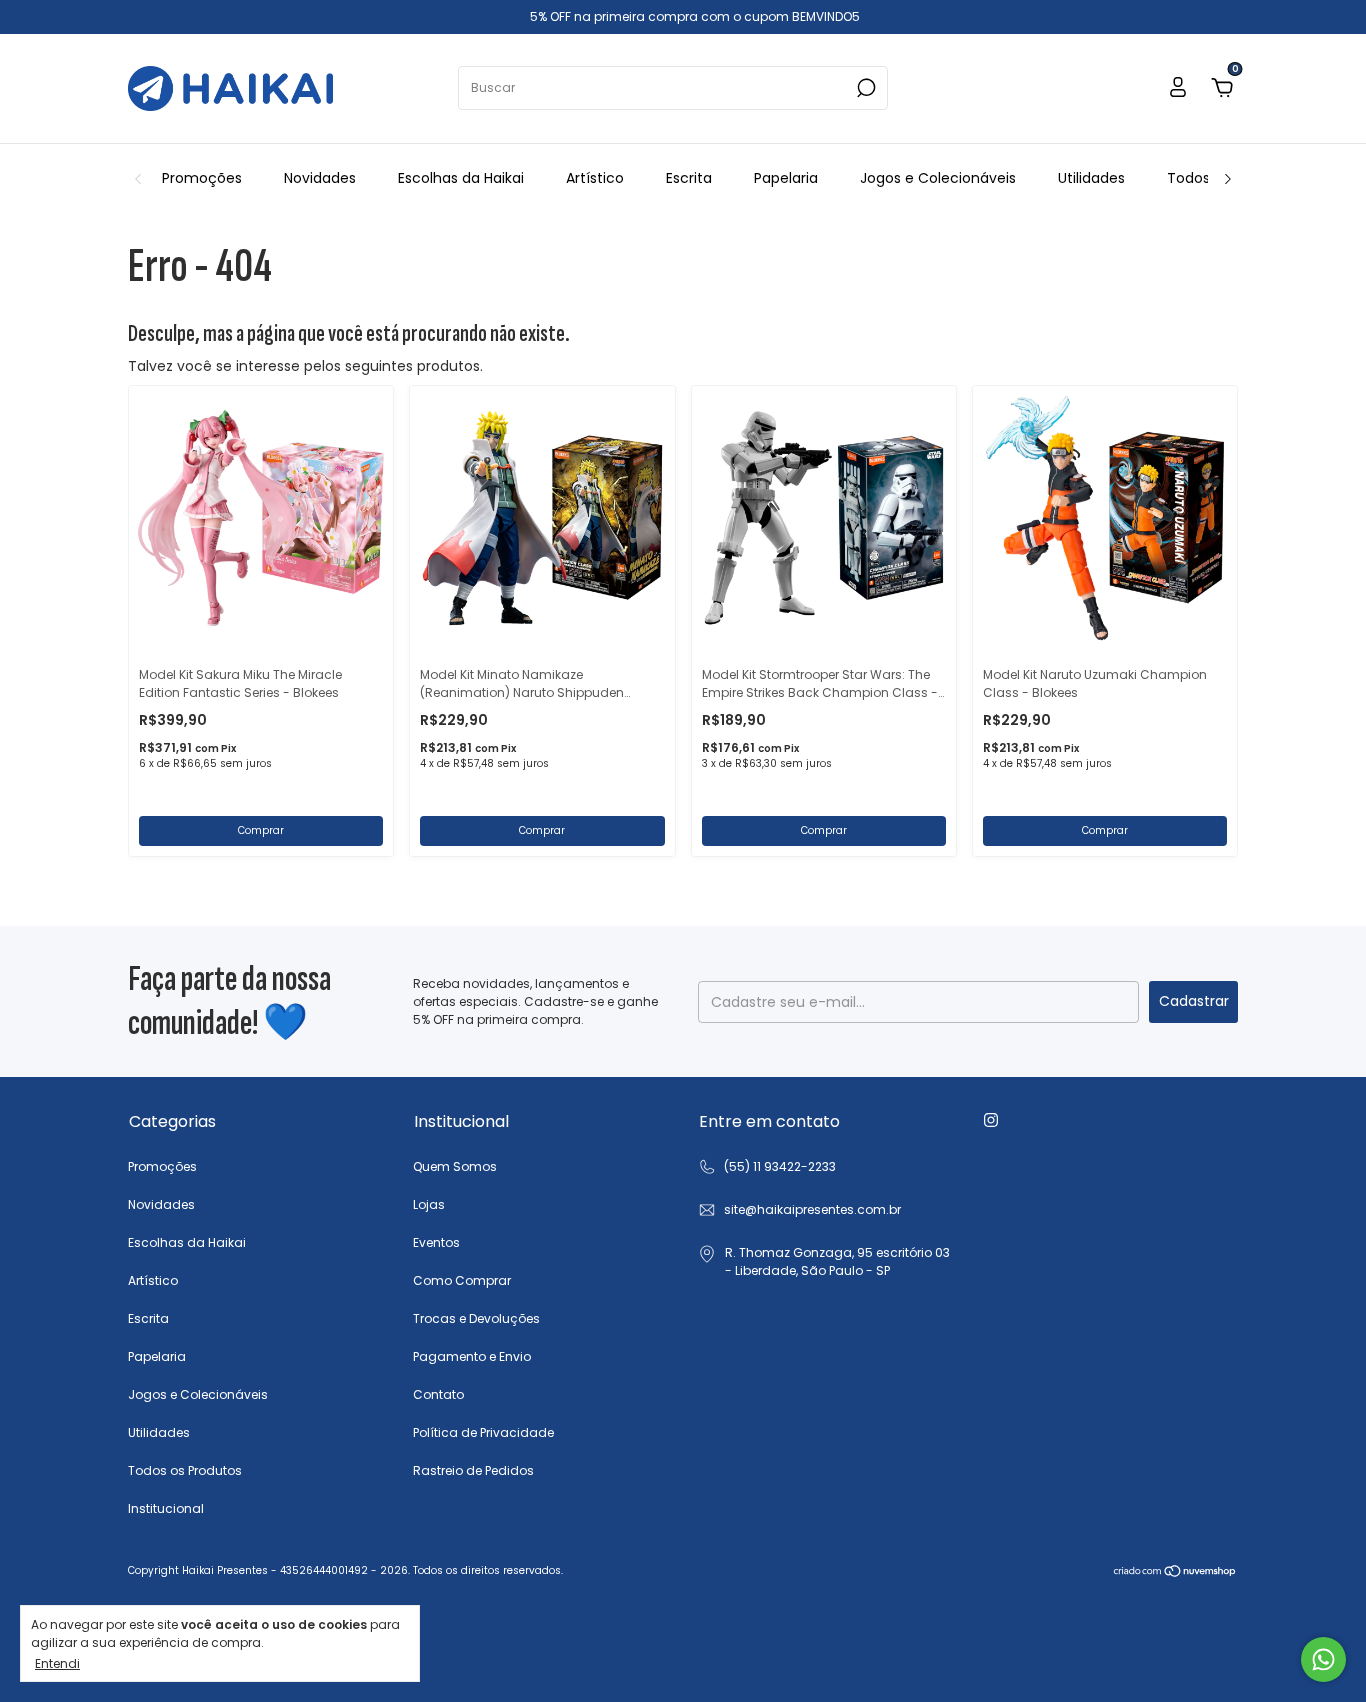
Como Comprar (462, 1280)
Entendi (57, 1663)
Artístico (595, 178)
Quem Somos (455, 1166)
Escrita (689, 178)
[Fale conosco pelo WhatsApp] (1323, 1659)
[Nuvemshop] (1175, 1573)
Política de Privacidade (483, 1432)
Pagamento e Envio (472, 1356)
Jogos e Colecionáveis (938, 178)
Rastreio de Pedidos (473, 1470)
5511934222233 (767, 1167)
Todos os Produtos (185, 1470)
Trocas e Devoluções (476, 1318)
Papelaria (786, 178)
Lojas (429, 1204)
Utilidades (1091, 178)
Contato (438, 1394)
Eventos (436, 1242)
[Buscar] (864, 88)
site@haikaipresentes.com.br (812, 1209)
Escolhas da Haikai (461, 178)
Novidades (320, 178)
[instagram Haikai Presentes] (991, 1120)
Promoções (202, 178)
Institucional (166, 1508)
